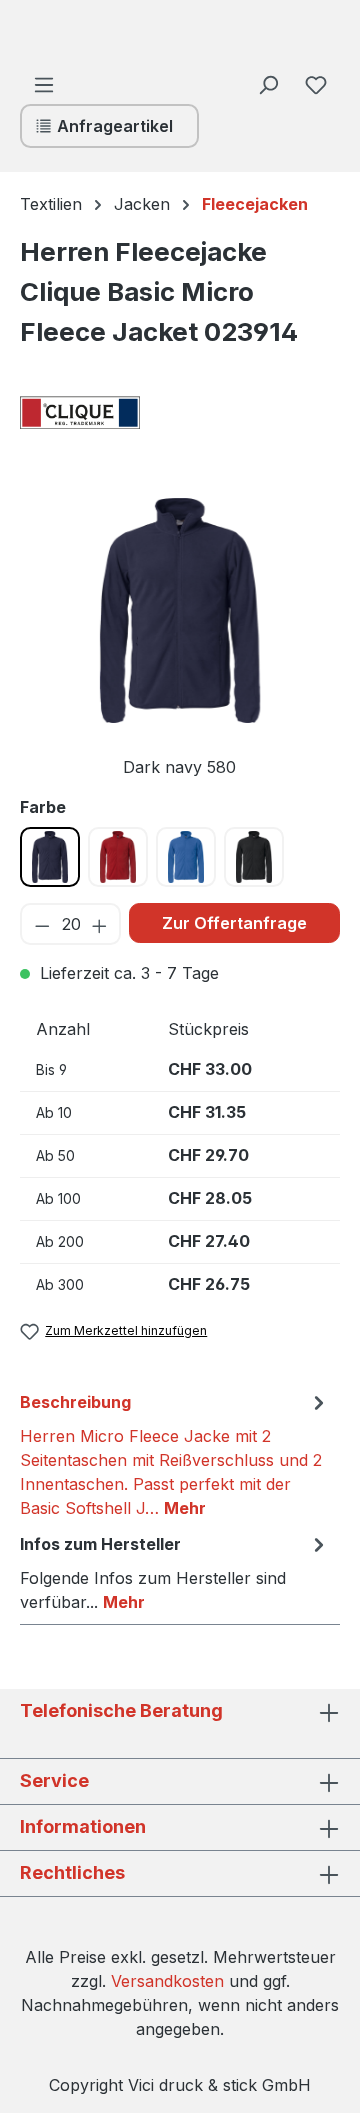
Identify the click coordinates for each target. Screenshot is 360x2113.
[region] (180, 638)
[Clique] (120, 413)
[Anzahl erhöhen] (100, 924)
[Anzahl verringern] (41, 924)
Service (54, 1780)
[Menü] (44, 84)
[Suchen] (268, 84)
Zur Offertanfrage (234, 923)
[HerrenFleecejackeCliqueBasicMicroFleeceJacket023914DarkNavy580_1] (180, 610)
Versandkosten (167, 1981)
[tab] (175, 1454)
